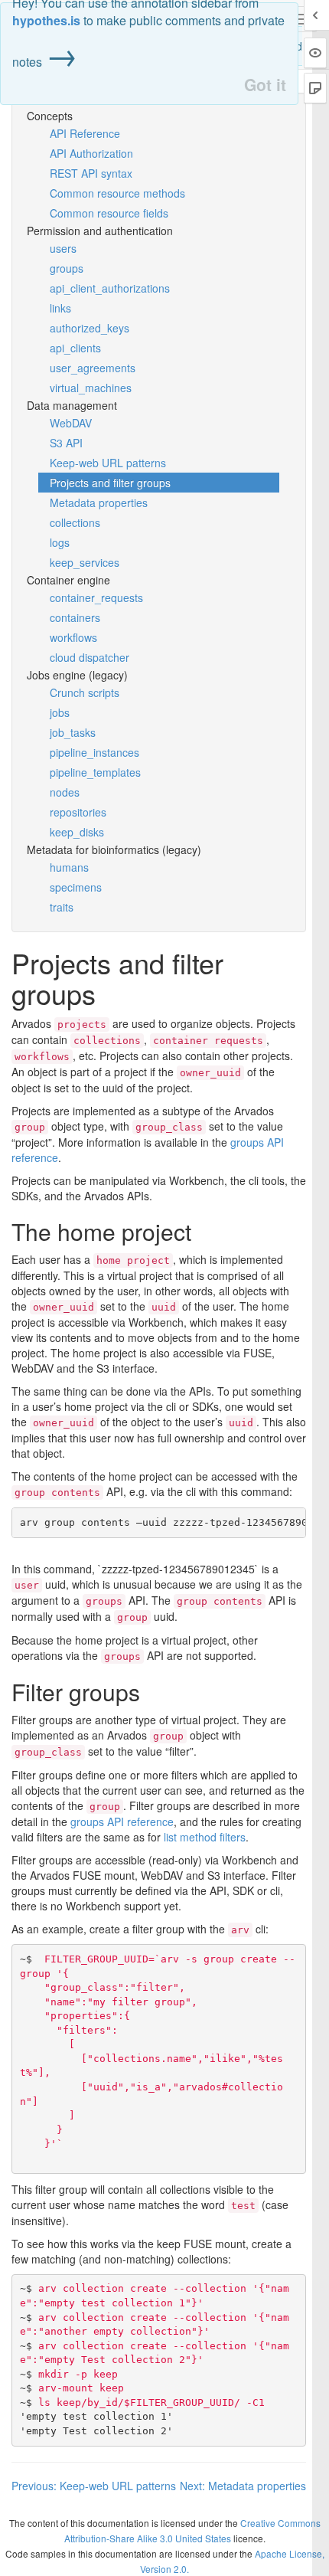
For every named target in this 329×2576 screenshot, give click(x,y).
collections (75, 522)
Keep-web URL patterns (108, 463)
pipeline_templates (95, 772)
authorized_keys (90, 328)
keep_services (85, 562)
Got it (265, 85)
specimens (76, 887)
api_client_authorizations (110, 288)
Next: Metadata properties (243, 2486)
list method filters (205, 1837)
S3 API (66, 443)
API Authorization (91, 153)
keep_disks (77, 832)
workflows (73, 637)
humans (69, 867)
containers (75, 617)
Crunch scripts (85, 692)
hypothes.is (46, 20)
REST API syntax (91, 173)
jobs (60, 712)
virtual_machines (91, 388)
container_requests (96, 597)
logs (60, 542)
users (63, 248)
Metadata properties (99, 502)
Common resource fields (109, 213)
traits (62, 907)
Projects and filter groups (110, 483)
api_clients (75, 348)
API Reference (85, 133)
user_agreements (93, 368)
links (60, 308)
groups (67, 268)
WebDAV (71, 423)
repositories (78, 812)
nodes (65, 792)
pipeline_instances (94, 752)
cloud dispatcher (90, 657)
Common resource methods (117, 193)
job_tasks (73, 732)
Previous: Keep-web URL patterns (94, 2486)
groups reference (122, 1822)
